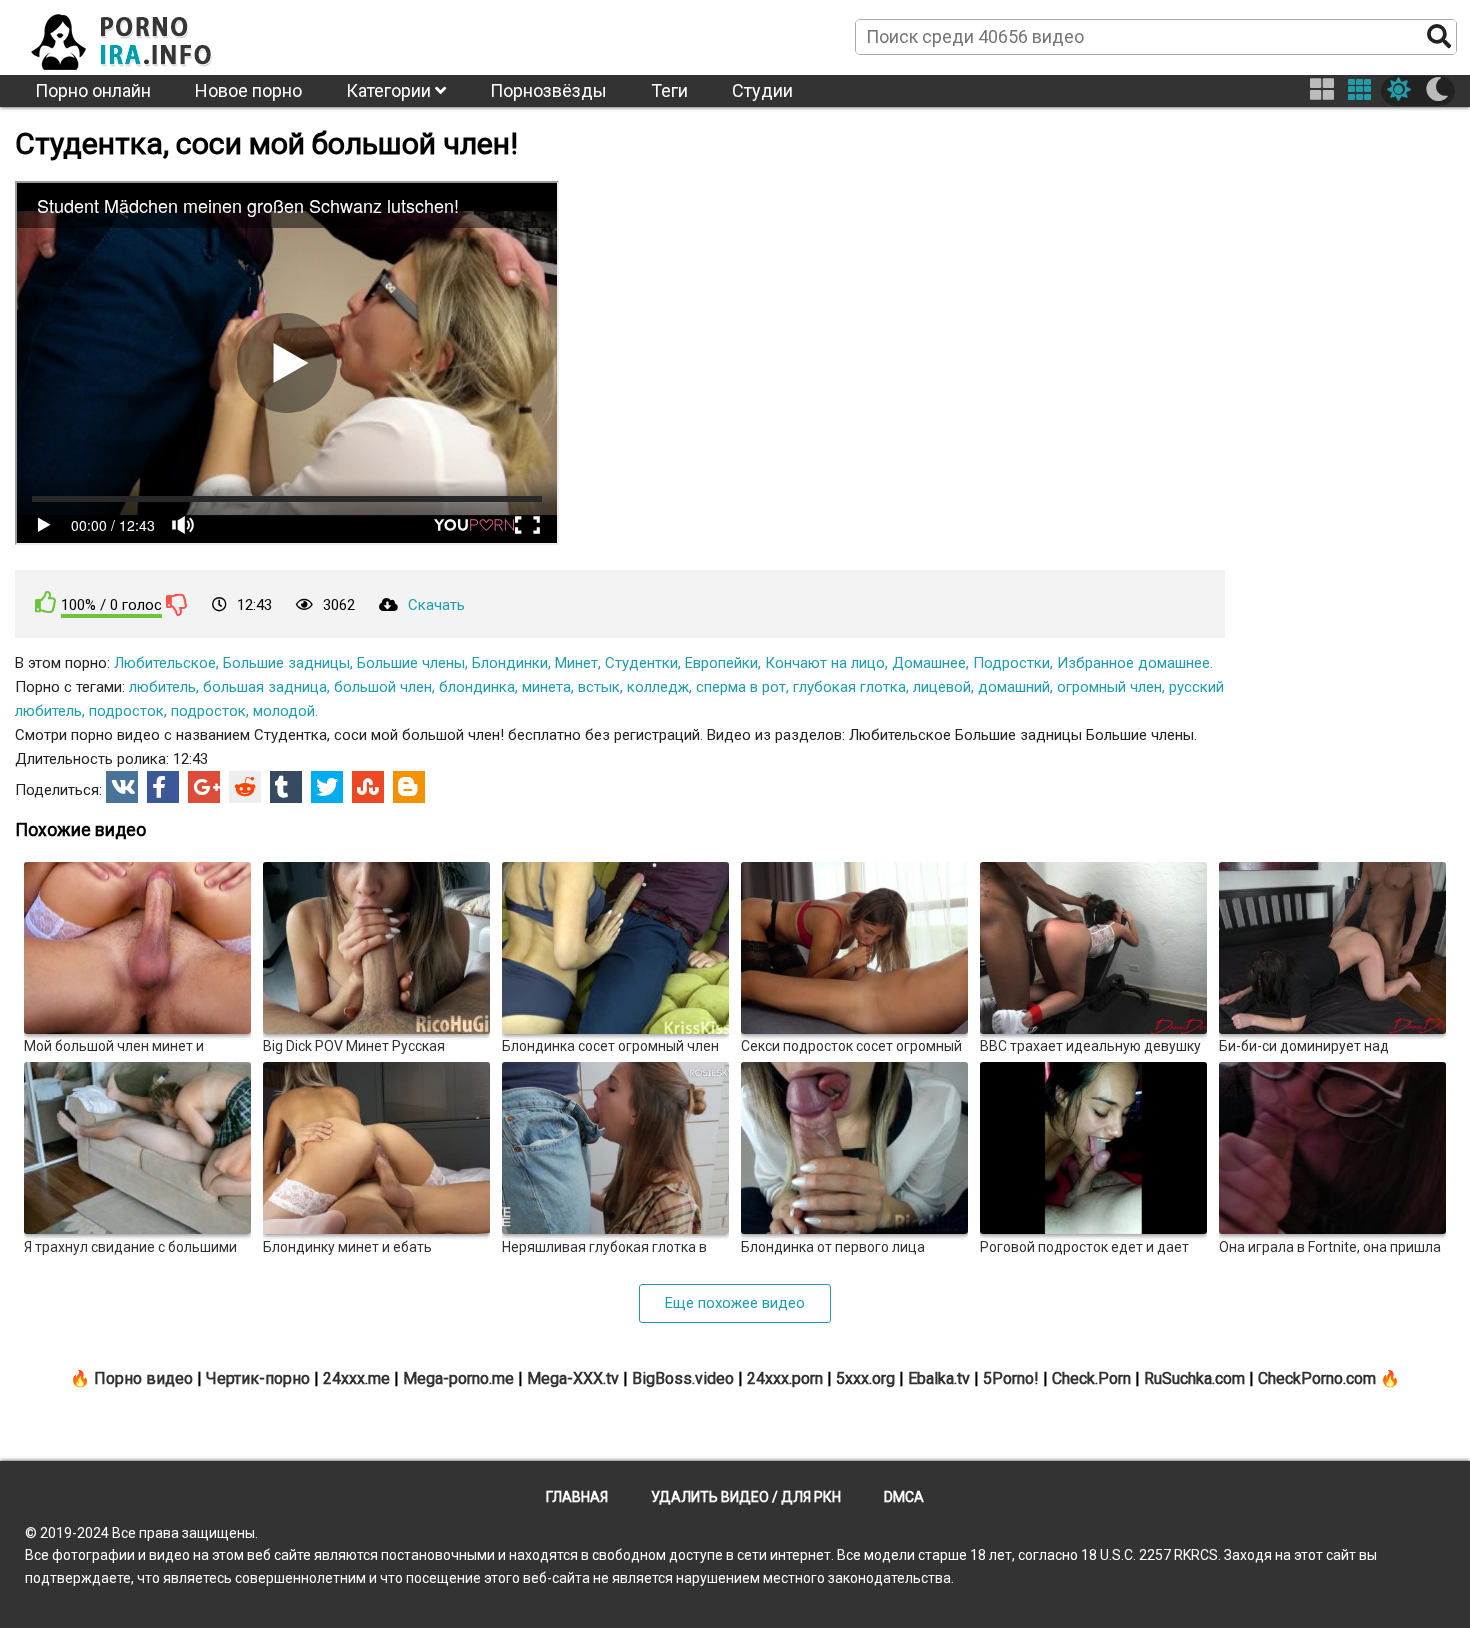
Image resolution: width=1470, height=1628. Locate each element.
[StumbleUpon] (368, 787)
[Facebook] (163, 787)
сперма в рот (741, 687)
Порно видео (143, 1378)
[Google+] (204, 787)
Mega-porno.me (458, 1378)
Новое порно (248, 90)
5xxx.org (865, 1378)
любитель (162, 687)
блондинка (477, 687)
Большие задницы (286, 663)
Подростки (1011, 663)
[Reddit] (245, 787)
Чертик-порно (258, 1378)
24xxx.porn (785, 1378)
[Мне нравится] (46, 602)
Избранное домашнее (1133, 663)
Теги (669, 90)
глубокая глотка (849, 687)
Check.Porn (1091, 1378)
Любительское (165, 663)
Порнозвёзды (548, 90)
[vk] (122, 787)
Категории (390, 90)
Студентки (641, 663)
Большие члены (411, 663)
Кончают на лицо (825, 663)
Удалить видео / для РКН (746, 1497)
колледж (658, 687)
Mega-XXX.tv (573, 1378)
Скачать (436, 605)
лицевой (942, 687)
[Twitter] (327, 787)
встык (599, 687)
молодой (284, 711)
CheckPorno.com (1317, 1378)
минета (546, 687)
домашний (1014, 687)
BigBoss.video (683, 1378)
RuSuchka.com (1194, 1378)
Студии (762, 90)
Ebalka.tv (939, 1378)
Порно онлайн (93, 90)
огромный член (1109, 687)
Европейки (721, 663)
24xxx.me (356, 1378)
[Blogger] (409, 787)
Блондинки (510, 663)
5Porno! (1011, 1378)
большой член (383, 687)
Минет (576, 663)
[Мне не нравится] (177, 604)
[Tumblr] (286, 787)
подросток (126, 711)
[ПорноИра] (140, 36)
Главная (577, 1497)
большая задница (265, 687)
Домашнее (929, 663)
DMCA (904, 1497)
